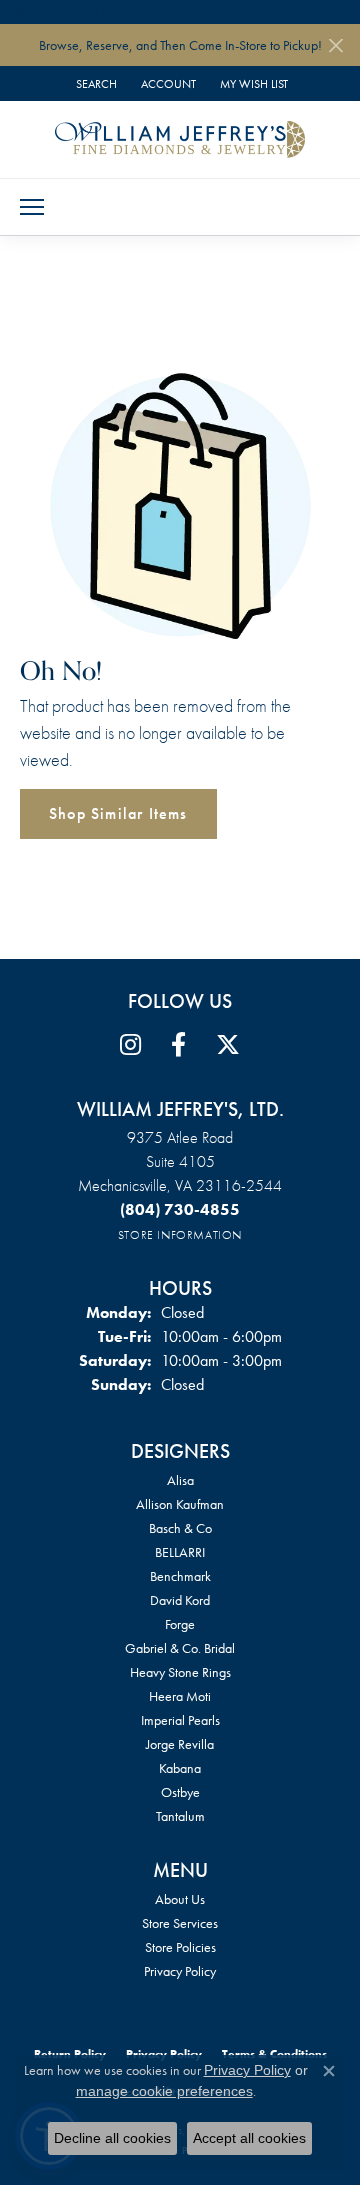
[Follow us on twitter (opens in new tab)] (228, 1045)
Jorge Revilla (180, 1744)
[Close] (335, 45)
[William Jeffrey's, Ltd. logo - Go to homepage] (180, 139)
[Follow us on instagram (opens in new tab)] (130, 1045)
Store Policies (180, 1947)
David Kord (180, 1600)
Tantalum (180, 1816)
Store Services (180, 1923)
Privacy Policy (180, 1971)
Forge (180, 1624)
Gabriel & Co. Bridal (180, 1648)
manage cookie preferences (164, 2091)
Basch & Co (180, 1528)
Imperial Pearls (180, 1720)
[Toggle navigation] (32, 207)
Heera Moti (180, 1696)
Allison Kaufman (180, 1504)
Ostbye (180, 1792)
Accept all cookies (249, 2138)
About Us (180, 1899)
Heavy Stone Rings (180, 1672)
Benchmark (180, 1576)
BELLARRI (180, 1552)
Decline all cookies (112, 2138)
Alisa (180, 1480)
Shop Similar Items (118, 813)
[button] (94, 83)
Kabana (180, 1768)
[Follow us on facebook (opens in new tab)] (178, 1045)
